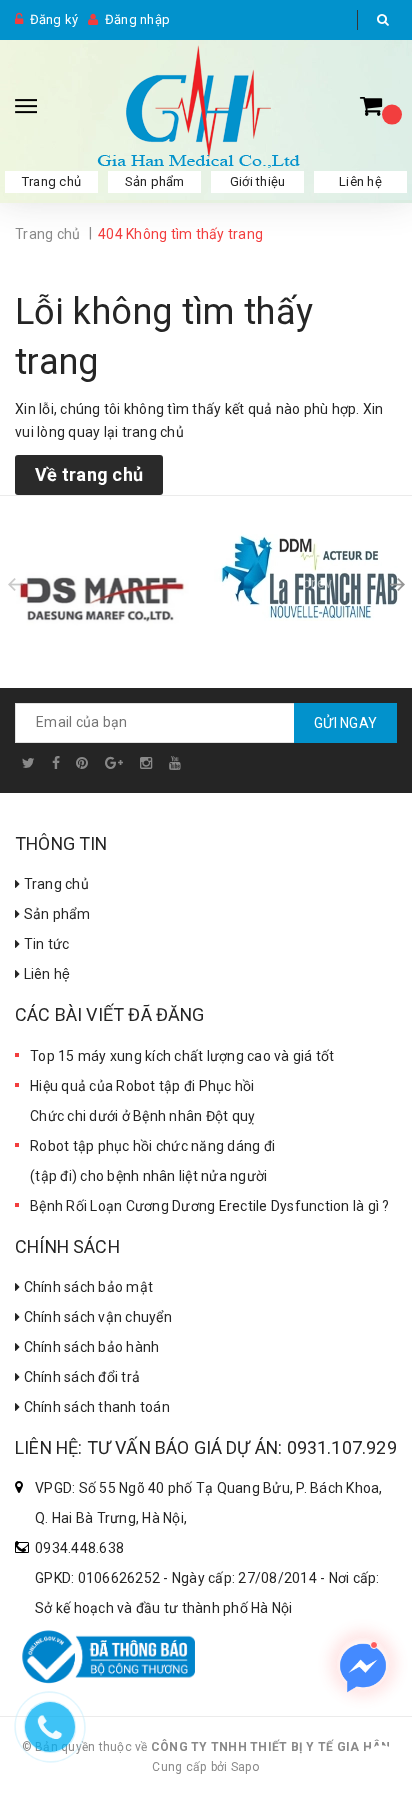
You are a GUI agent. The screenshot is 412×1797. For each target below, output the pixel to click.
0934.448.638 (79, 1548)
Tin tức (44, 944)
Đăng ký (54, 19)
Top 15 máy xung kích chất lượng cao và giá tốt (182, 1056)
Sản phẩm (155, 181)
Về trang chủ (89, 474)
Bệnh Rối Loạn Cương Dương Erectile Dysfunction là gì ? (210, 1206)
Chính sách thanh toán (95, 1407)
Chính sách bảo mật (86, 1287)
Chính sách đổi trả (80, 1377)
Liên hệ (45, 974)
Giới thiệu (258, 181)
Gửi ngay (345, 723)
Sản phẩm (55, 914)
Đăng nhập (137, 19)
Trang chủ (51, 181)
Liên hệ (360, 181)
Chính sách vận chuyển (96, 1317)
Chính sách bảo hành (89, 1347)
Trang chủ (54, 884)
